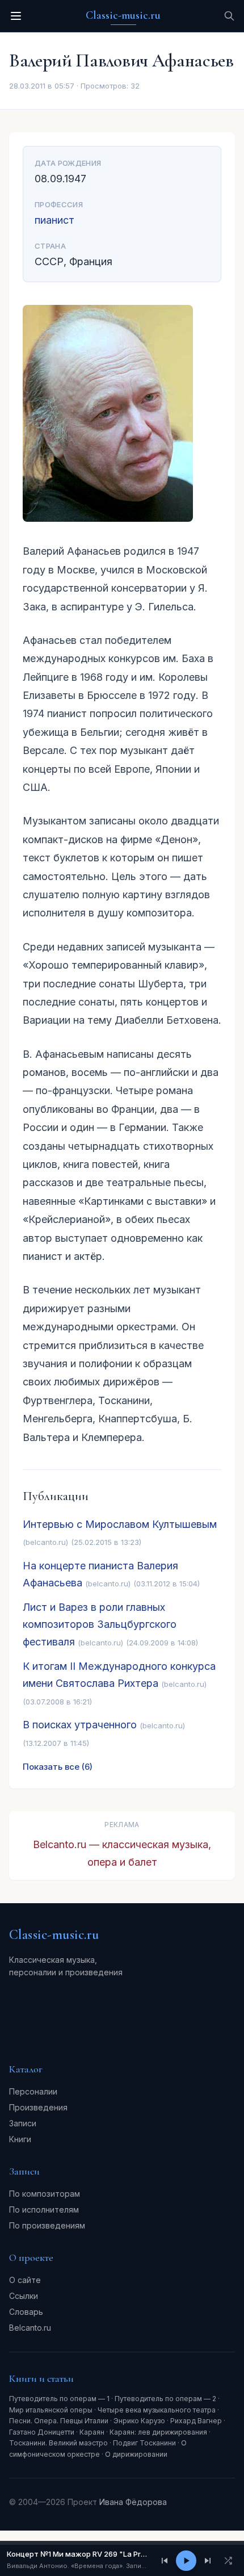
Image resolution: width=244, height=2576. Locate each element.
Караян (92, 2432)
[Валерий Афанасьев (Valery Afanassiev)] (122, 413)
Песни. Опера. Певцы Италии (59, 2421)
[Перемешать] (228, 2561)
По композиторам (45, 2194)
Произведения (38, 2107)
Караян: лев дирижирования (158, 2432)
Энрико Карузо (139, 2421)
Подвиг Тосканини (144, 2443)
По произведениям (47, 2225)
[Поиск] (229, 16)
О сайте (25, 2280)
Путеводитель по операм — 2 (165, 2399)
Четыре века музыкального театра (157, 2410)
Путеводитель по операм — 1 (59, 2399)
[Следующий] (208, 2561)
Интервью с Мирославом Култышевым (120, 1524)
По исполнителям (44, 2210)
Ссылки (24, 2296)
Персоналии (33, 2091)
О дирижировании (136, 2454)
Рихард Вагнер (196, 2421)
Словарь (26, 2312)
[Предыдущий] (165, 2561)
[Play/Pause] (186, 2561)
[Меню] (16, 16)
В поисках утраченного (80, 1725)
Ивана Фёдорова (133, 2502)
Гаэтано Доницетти (42, 2432)
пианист (54, 220)
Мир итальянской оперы (51, 2410)
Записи (23, 2123)
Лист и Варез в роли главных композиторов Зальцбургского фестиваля (100, 1624)
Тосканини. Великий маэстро (58, 2443)
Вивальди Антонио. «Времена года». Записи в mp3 (77, 2566)
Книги (20, 2139)
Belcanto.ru (30, 2328)
